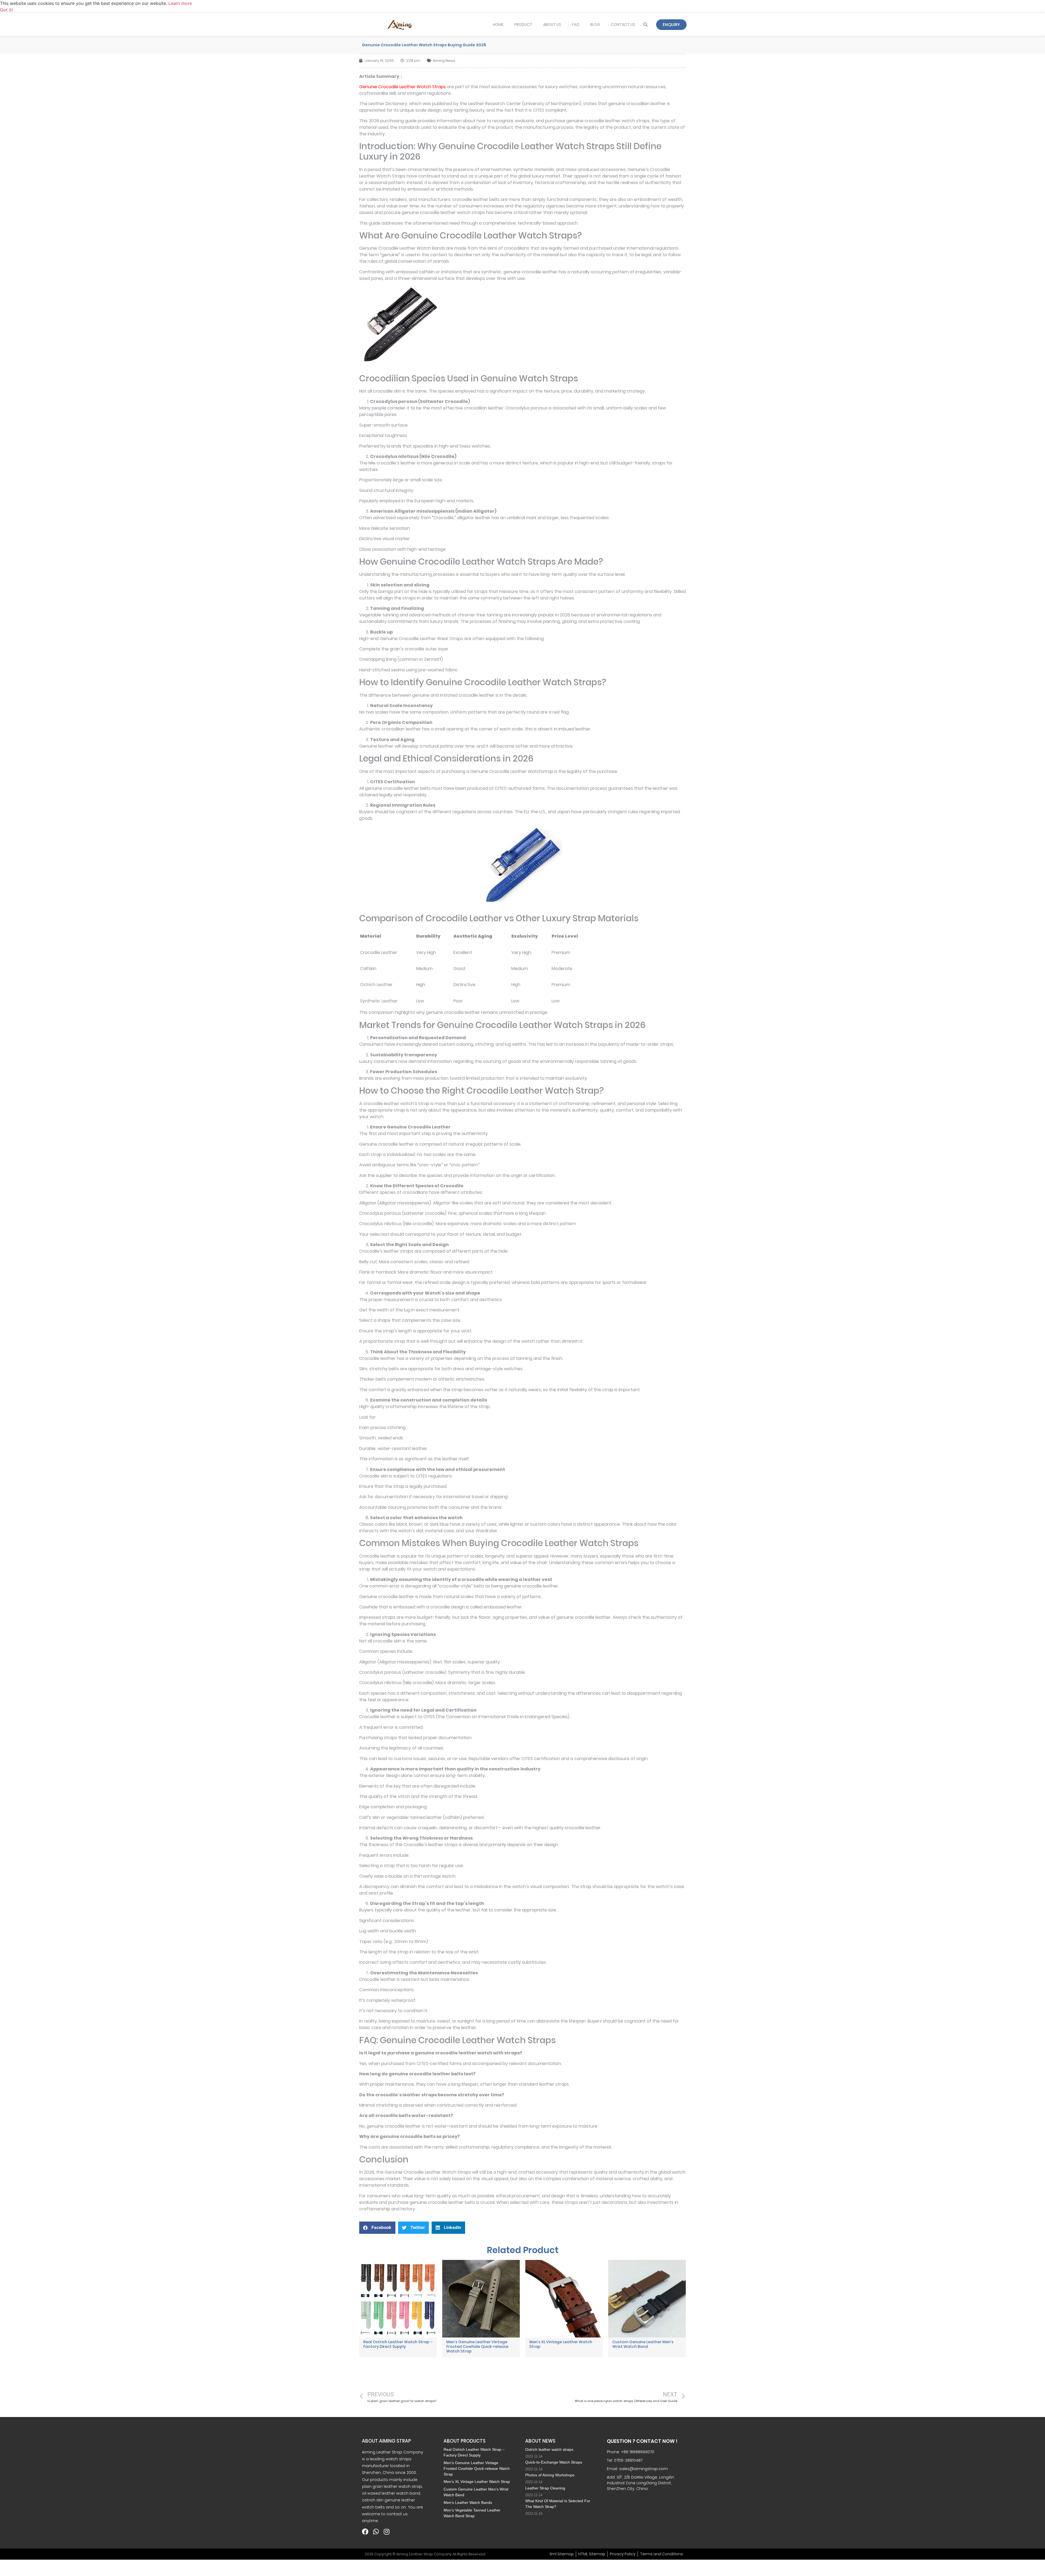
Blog (595, 25)
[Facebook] (365, 2532)
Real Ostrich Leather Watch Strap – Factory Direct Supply (398, 2344)
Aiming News (444, 61)
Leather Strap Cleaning (545, 2488)
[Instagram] (386, 2532)
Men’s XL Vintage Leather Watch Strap (561, 2344)
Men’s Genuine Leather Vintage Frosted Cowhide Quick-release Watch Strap (477, 2346)
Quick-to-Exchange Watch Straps (554, 2462)
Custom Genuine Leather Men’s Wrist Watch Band (643, 2344)
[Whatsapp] (376, 2532)
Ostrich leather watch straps (549, 2449)
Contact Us (623, 25)
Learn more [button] (180, 3)
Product (523, 25)
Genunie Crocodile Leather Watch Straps (402, 87)
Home (498, 25)
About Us (552, 25)
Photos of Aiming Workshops (550, 2475)
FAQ (576, 25)
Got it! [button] (6, 10)
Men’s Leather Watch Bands (468, 2502)
